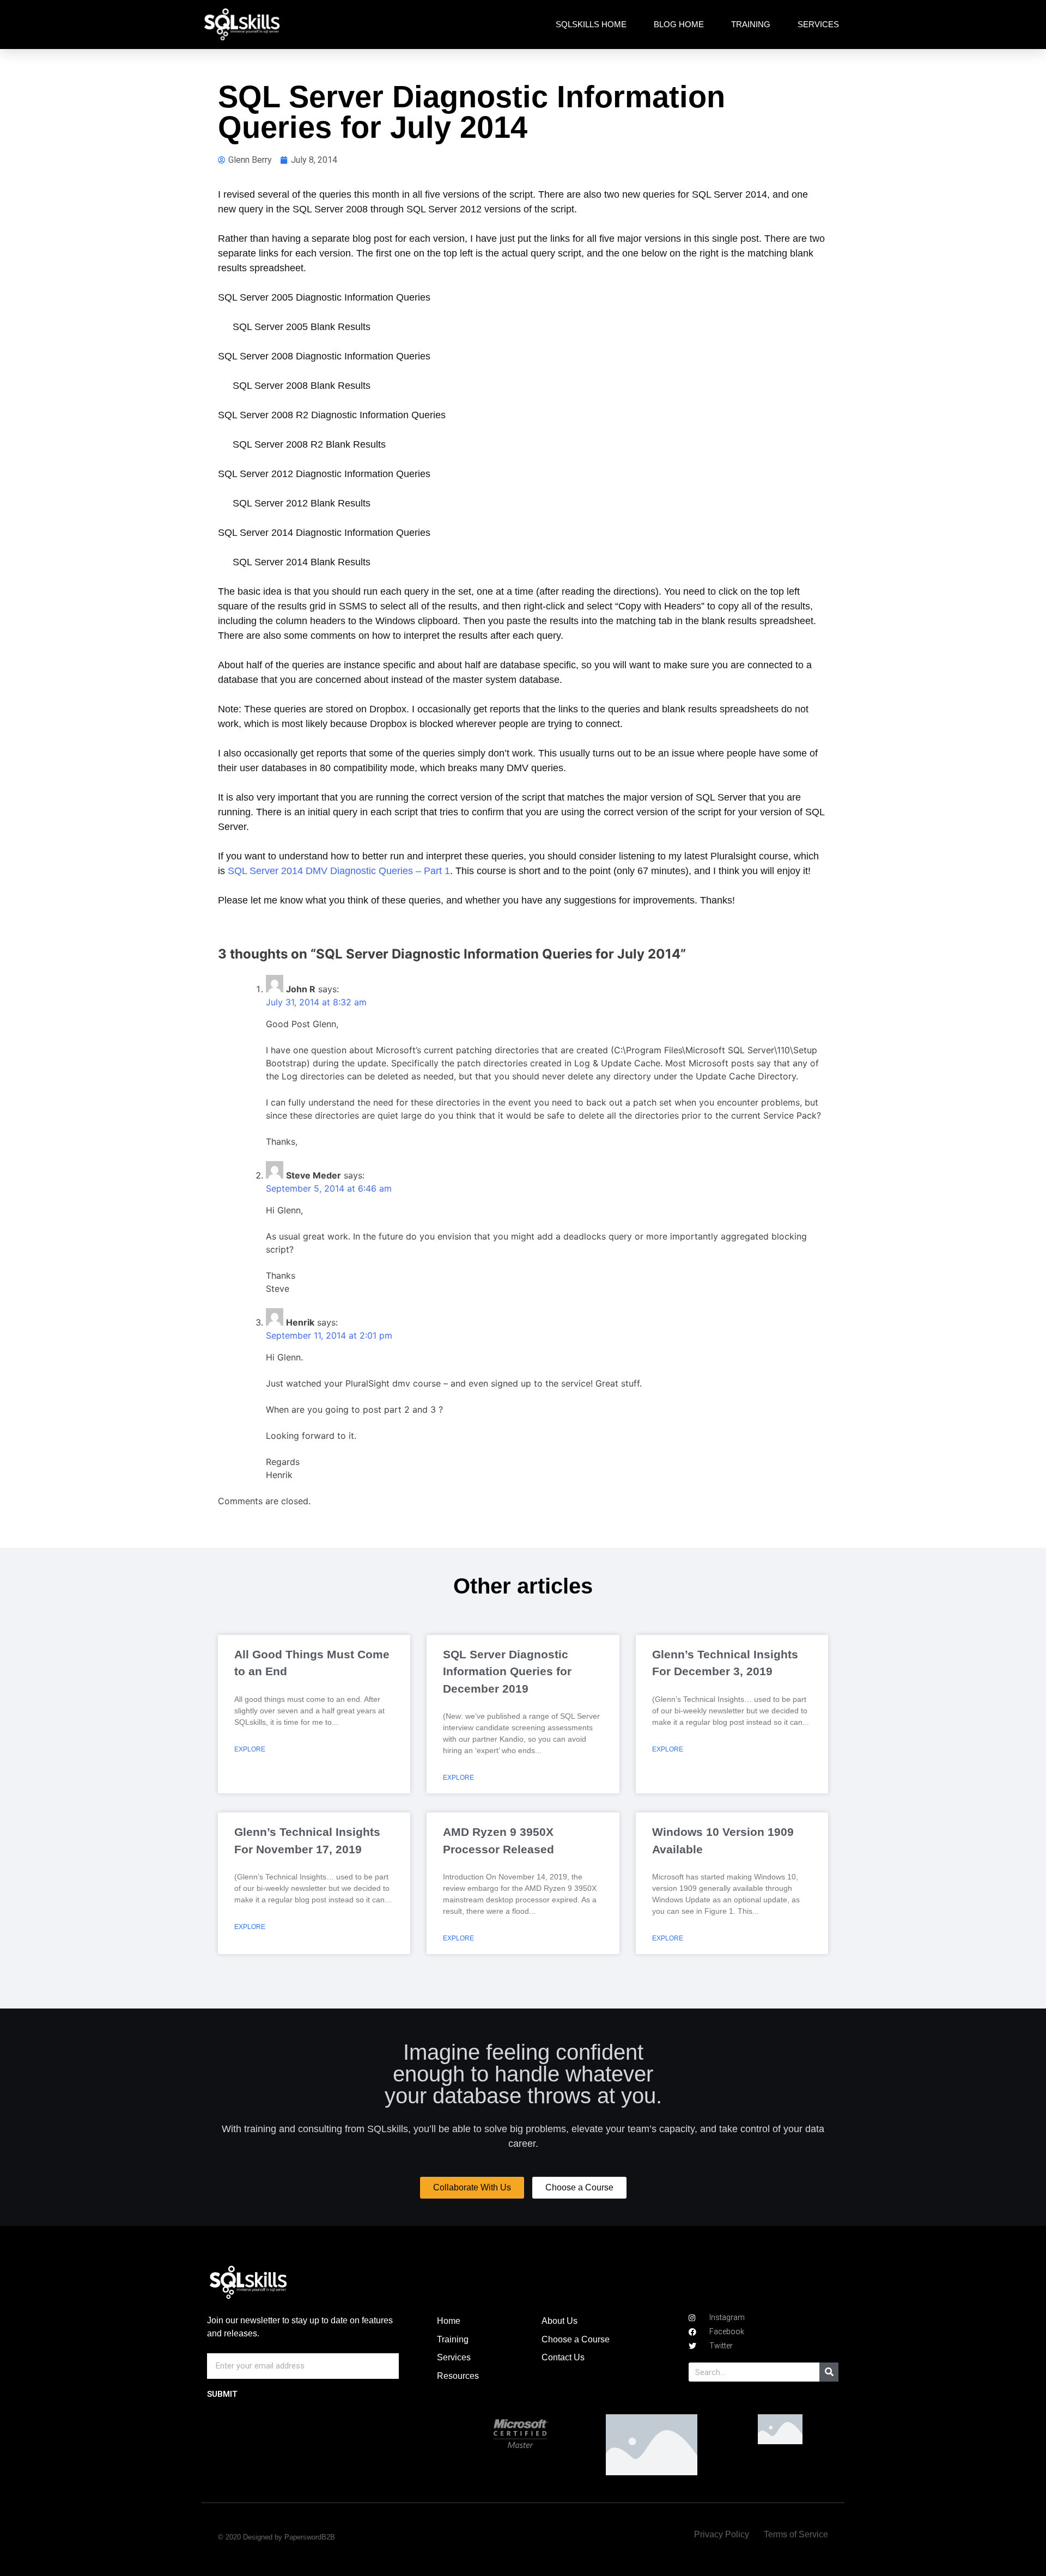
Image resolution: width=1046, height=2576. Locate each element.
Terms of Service (796, 2534)
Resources (458, 2376)
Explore (250, 1749)
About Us (560, 2321)
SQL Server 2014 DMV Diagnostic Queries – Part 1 (339, 871)
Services (818, 24)
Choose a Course (576, 2339)
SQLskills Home (591, 24)
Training (751, 24)
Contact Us (563, 2357)
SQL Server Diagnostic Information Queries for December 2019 (507, 1671)
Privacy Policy (722, 2534)
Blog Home (679, 24)
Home (449, 2321)
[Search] (829, 2372)
